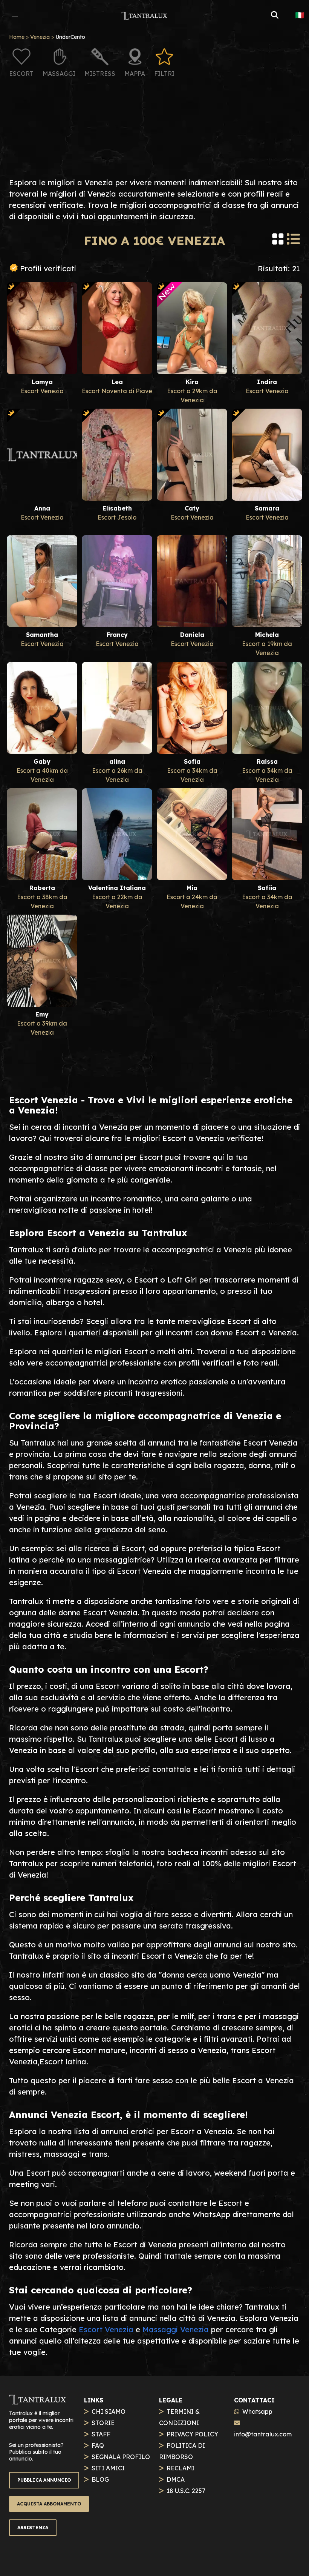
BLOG (100, 2479)
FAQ (98, 2445)
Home (17, 37)
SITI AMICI (108, 2468)
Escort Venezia (106, 2329)
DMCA (176, 2479)
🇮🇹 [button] (300, 15)
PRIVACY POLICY (192, 2434)
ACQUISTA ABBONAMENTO (49, 2504)
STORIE (103, 2423)
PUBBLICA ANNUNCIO (44, 2480)
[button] (15, 15)
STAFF (101, 2434)
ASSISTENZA (33, 2528)
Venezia (40, 37)
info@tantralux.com (263, 2434)
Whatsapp (257, 2411)
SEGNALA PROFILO (121, 2457)
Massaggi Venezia (176, 2329)
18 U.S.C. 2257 (186, 2491)
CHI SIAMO (109, 2411)
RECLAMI (181, 2468)
